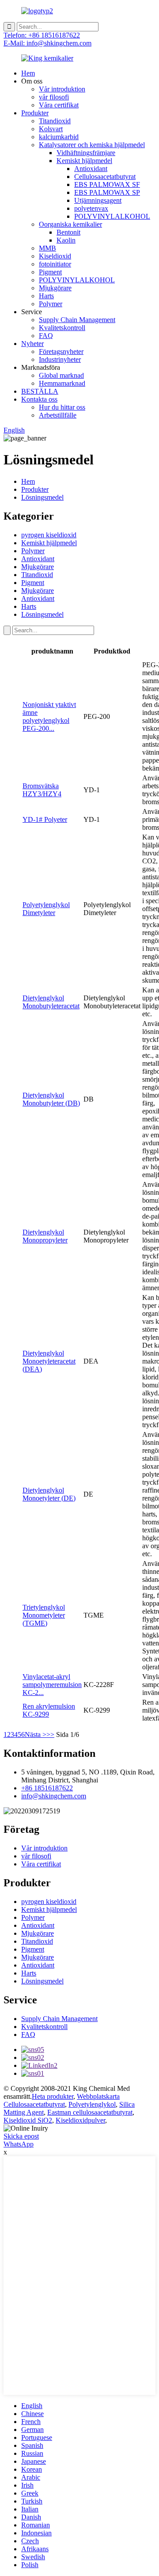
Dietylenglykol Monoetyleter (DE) (49, 1494)
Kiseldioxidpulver (80, 2120)
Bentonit (68, 232)
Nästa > (36, 1734)
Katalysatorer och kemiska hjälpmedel (92, 145)
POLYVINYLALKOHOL (112, 216)
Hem (28, 73)
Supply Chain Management (77, 320)
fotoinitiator (55, 264)
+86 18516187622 (47, 1788)
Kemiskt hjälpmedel (84, 161)
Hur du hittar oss (62, 407)
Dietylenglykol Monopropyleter (45, 1236)
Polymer (51, 304)
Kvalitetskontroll (62, 328)
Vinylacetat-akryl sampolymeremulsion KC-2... (52, 1685)
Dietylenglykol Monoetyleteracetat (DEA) (49, 1361)
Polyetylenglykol (92, 2104)
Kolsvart (51, 129)
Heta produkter (53, 2096)
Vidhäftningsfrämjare (86, 153)
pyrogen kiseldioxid (49, 535)
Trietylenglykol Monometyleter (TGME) (44, 1615)
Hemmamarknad (62, 383)
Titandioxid (55, 121)
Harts (46, 296)
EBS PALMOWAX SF (107, 184)
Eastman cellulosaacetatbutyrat (90, 2112)
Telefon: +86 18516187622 (42, 35)
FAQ (46, 336)
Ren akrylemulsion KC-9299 (49, 1710)
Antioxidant (91, 169)
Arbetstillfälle (58, 415)
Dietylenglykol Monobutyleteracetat (51, 1002)
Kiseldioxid (55, 256)
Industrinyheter (60, 359)
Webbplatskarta (98, 2096)
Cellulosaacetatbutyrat (105, 177)
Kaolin (66, 240)
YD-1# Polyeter (45, 819)
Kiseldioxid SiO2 (28, 2120)
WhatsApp (19, 2144)
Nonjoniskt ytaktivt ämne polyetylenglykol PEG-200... (49, 716)
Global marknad (61, 375)
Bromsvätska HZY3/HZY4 (42, 790)
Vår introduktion (62, 89)
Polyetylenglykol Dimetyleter (46, 909)
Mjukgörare (55, 288)
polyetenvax (91, 208)
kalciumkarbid (59, 137)
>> (50, 1734)
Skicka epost (21, 2136)
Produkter (35, 113)
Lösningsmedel (42, 497)
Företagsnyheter (61, 351)
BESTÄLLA (40, 391)
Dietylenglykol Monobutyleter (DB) (51, 1099)
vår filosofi (54, 97)
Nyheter (32, 344)
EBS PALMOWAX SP (107, 192)
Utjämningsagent (98, 200)
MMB (47, 248)
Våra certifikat (59, 105)
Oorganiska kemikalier (70, 224)
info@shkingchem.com (54, 1796)
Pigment (50, 272)
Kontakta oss (39, 399)
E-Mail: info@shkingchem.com (47, 43)
